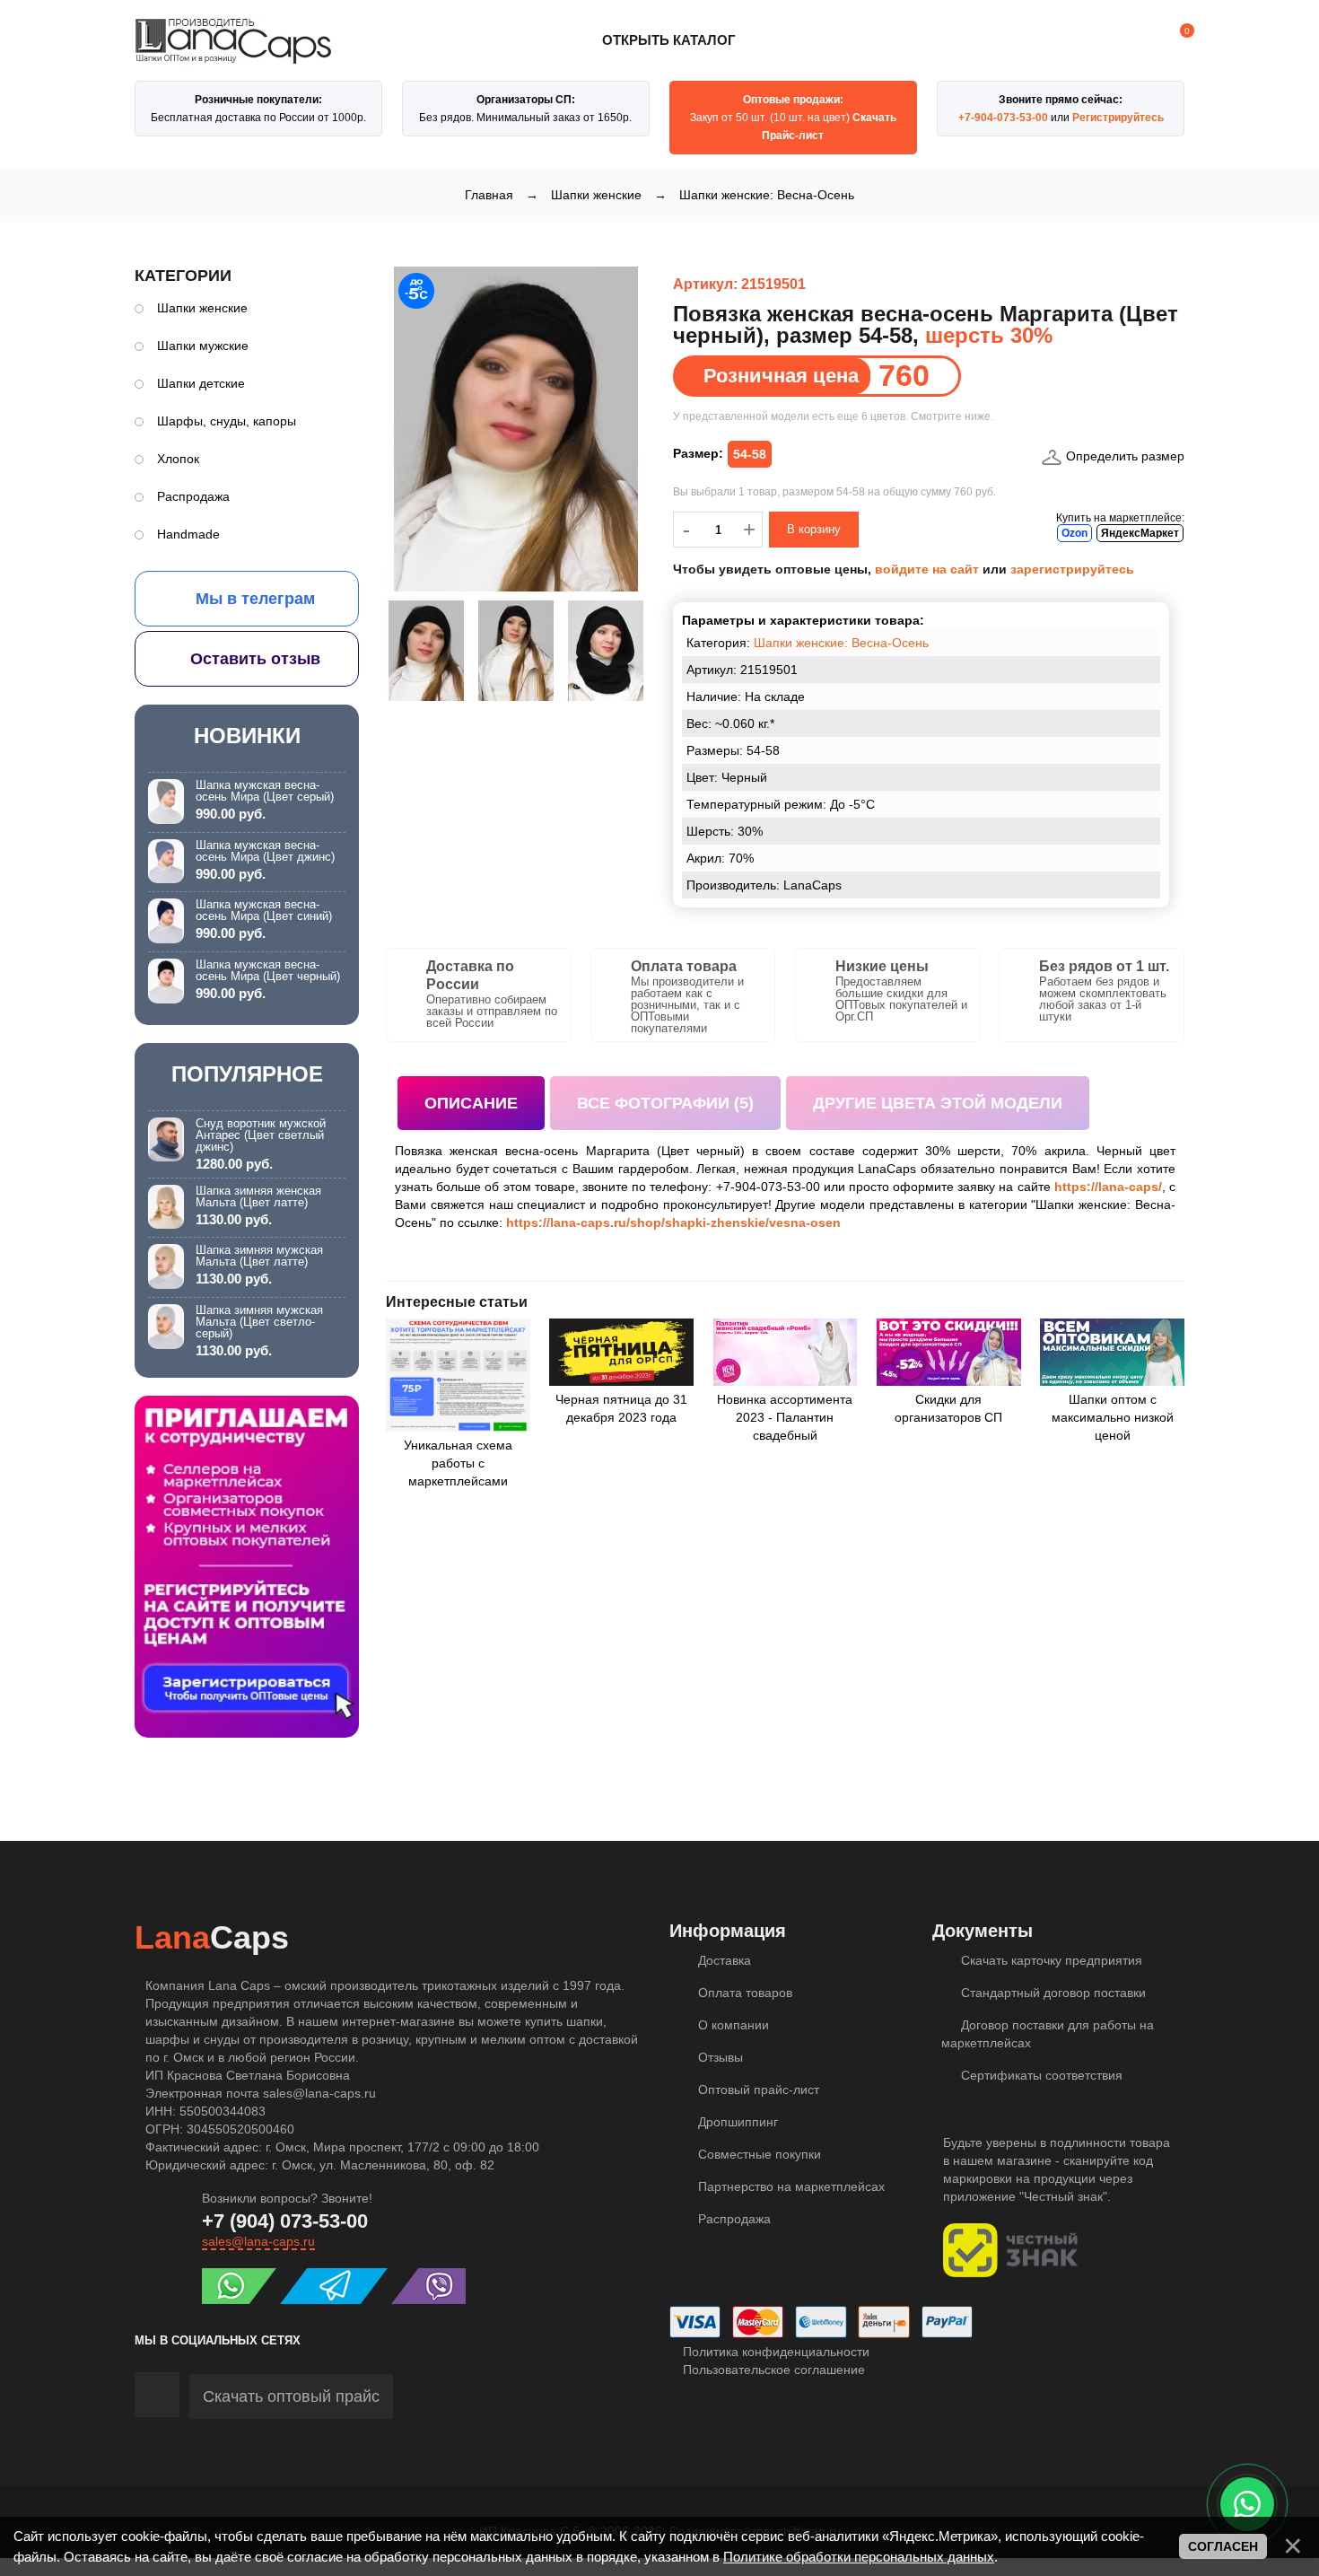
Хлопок (178, 459)
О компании (732, 2025)
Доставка (723, 1960)
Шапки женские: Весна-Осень (841, 643)
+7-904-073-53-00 (1003, 118)
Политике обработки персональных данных (859, 2557)
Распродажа (193, 496)
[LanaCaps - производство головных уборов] (233, 56)
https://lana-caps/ (1108, 1187)
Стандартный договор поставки (1052, 1993)
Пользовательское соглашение (772, 2370)
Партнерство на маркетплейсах (790, 2186)
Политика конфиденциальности (774, 2352)
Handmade (188, 534)
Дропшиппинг (736, 2122)
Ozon (1074, 533)
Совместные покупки (758, 2154)
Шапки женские (202, 308)
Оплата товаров (743, 1993)
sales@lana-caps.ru (258, 2241)
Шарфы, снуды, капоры (227, 421)
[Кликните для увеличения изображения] (516, 429)
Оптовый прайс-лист (757, 2090)
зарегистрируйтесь (1072, 569)
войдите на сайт (927, 569)
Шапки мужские (203, 346)
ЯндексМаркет (1140, 533)
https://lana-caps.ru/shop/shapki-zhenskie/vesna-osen (673, 1222)
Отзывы (719, 2057)
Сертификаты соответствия (1040, 2075)
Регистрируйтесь (1118, 118)
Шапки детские (201, 383)
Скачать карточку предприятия (1050, 1960)
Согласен (1223, 2546)
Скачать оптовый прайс (291, 2396)
